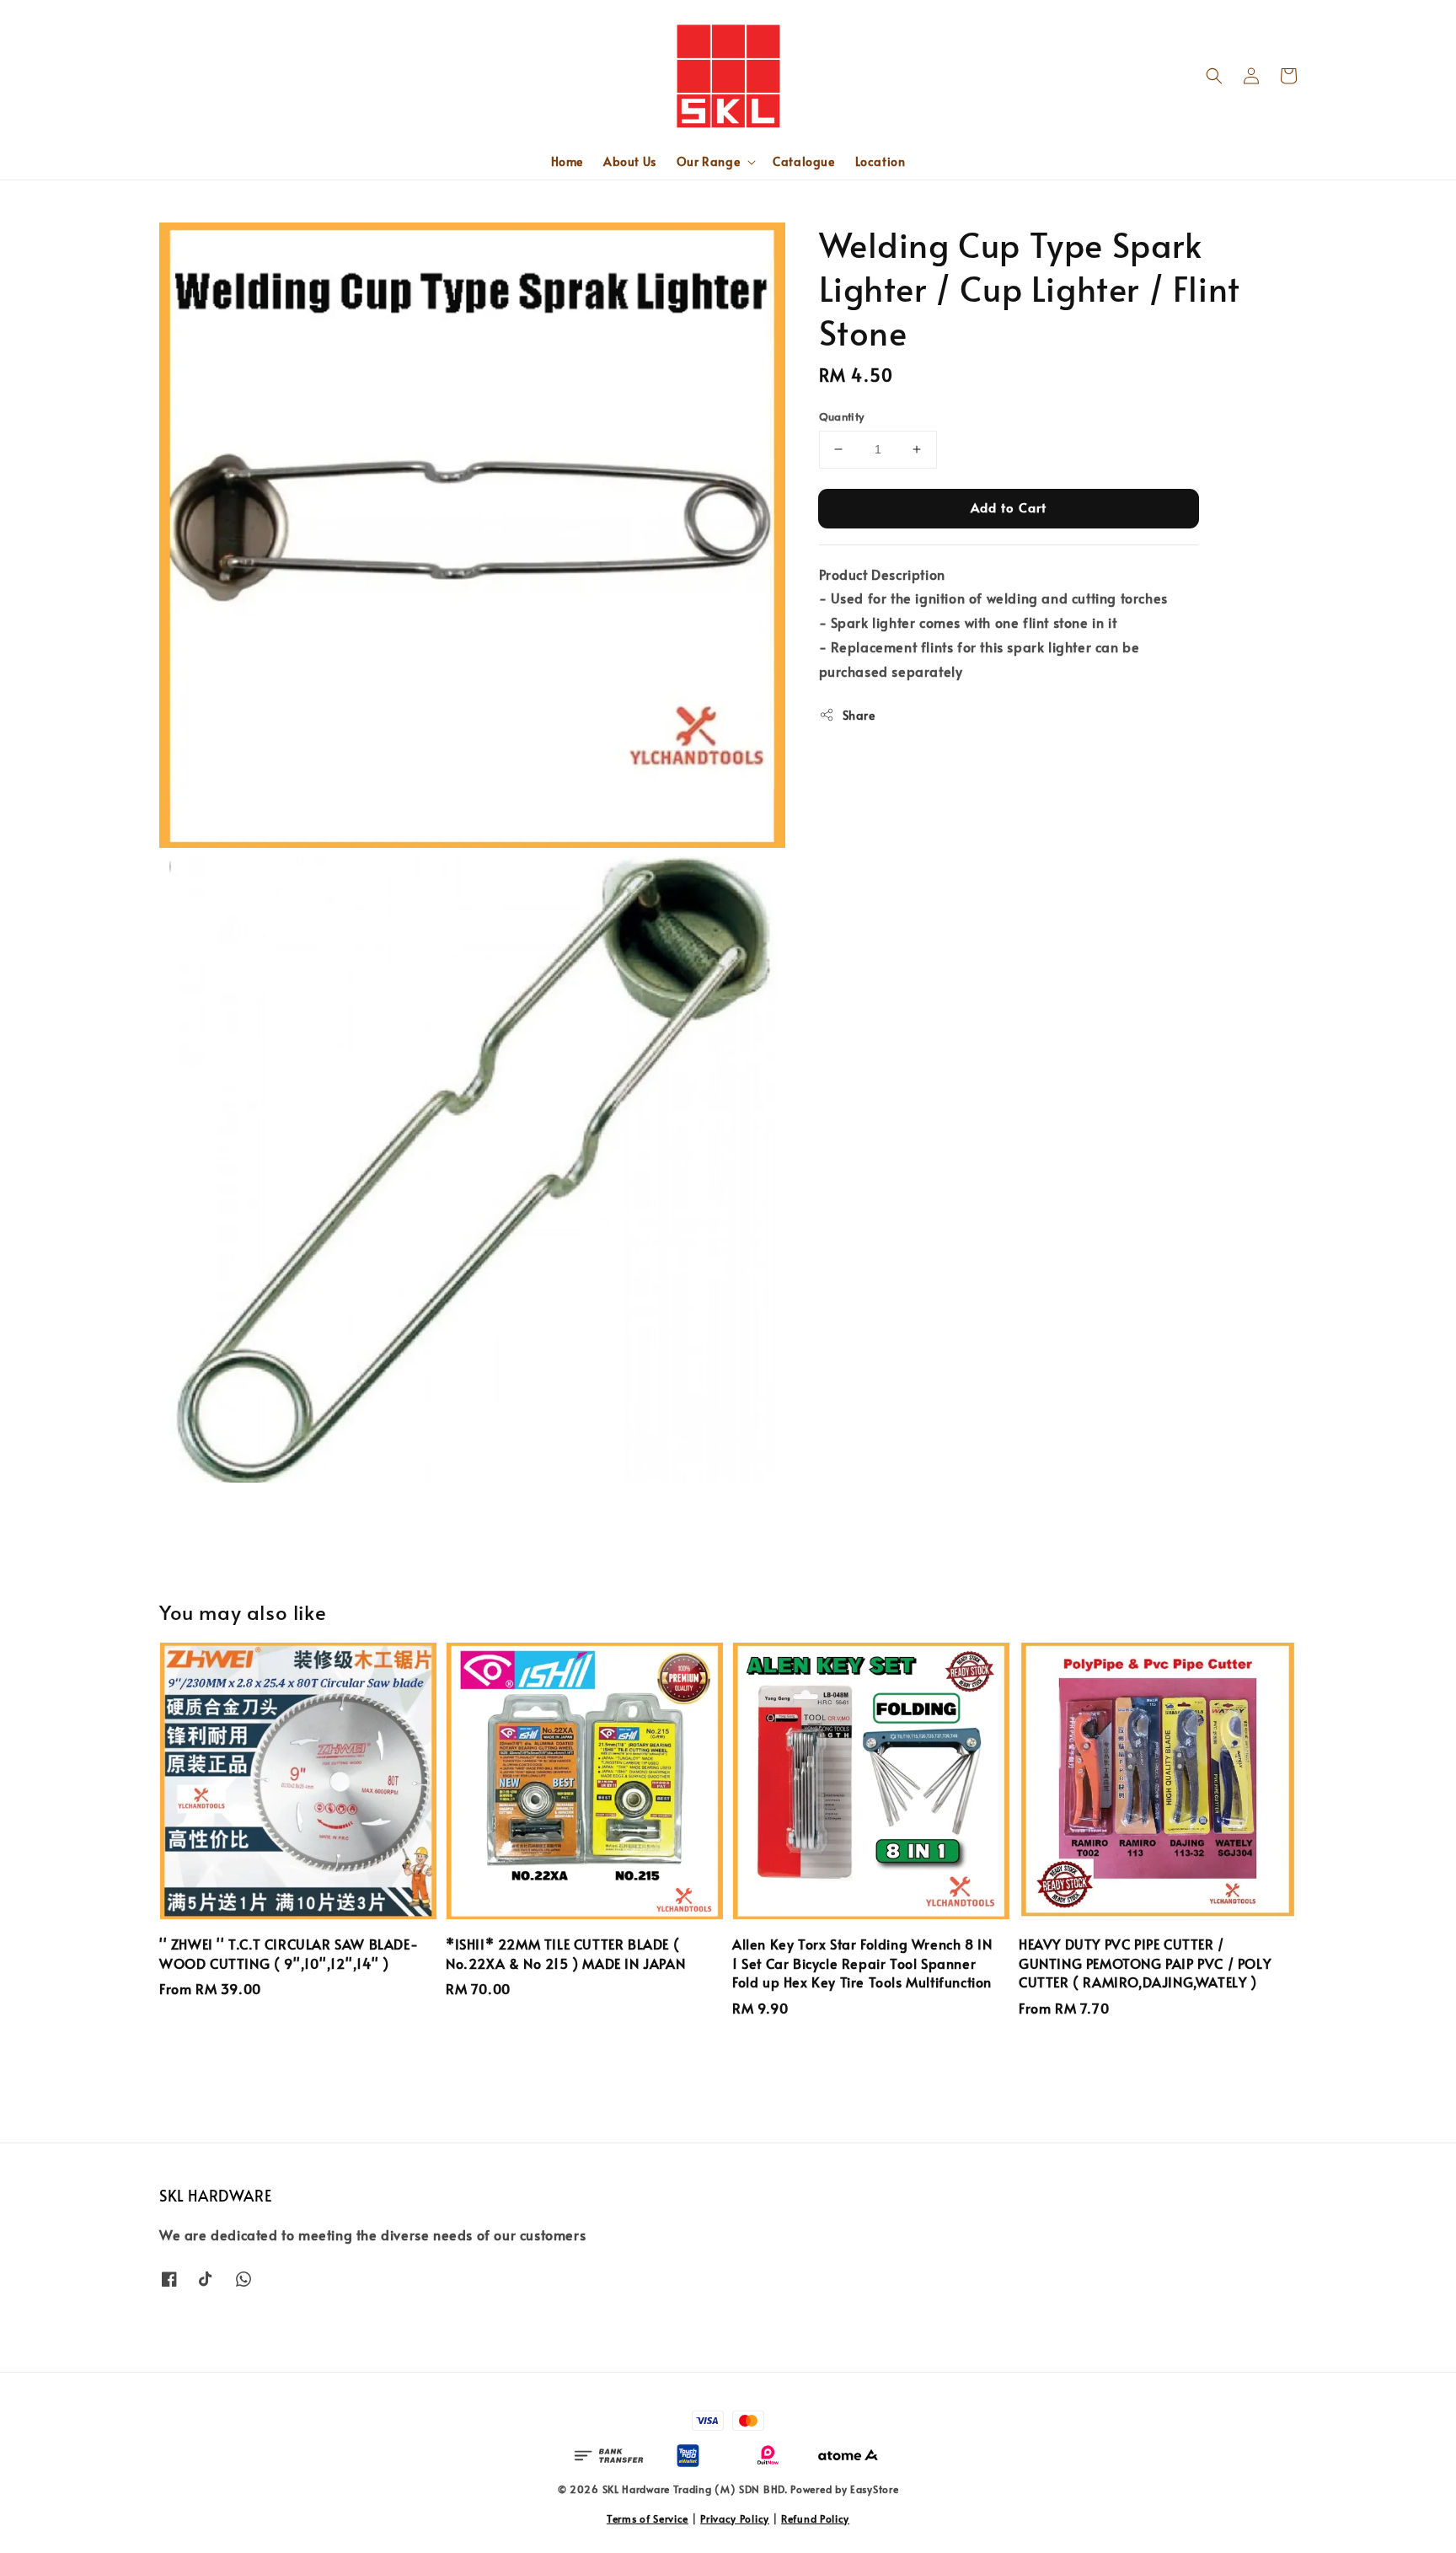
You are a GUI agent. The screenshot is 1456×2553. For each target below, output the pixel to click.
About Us (630, 161)
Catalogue (803, 161)
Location (881, 161)
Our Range (708, 162)
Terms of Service (648, 2518)
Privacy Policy (735, 2518)
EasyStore (874, 2489)
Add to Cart (1009, 507)
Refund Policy (815, 2518)
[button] (1214, 76)
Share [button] (859, 714)
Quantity (842, 416)
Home (567, 161)
